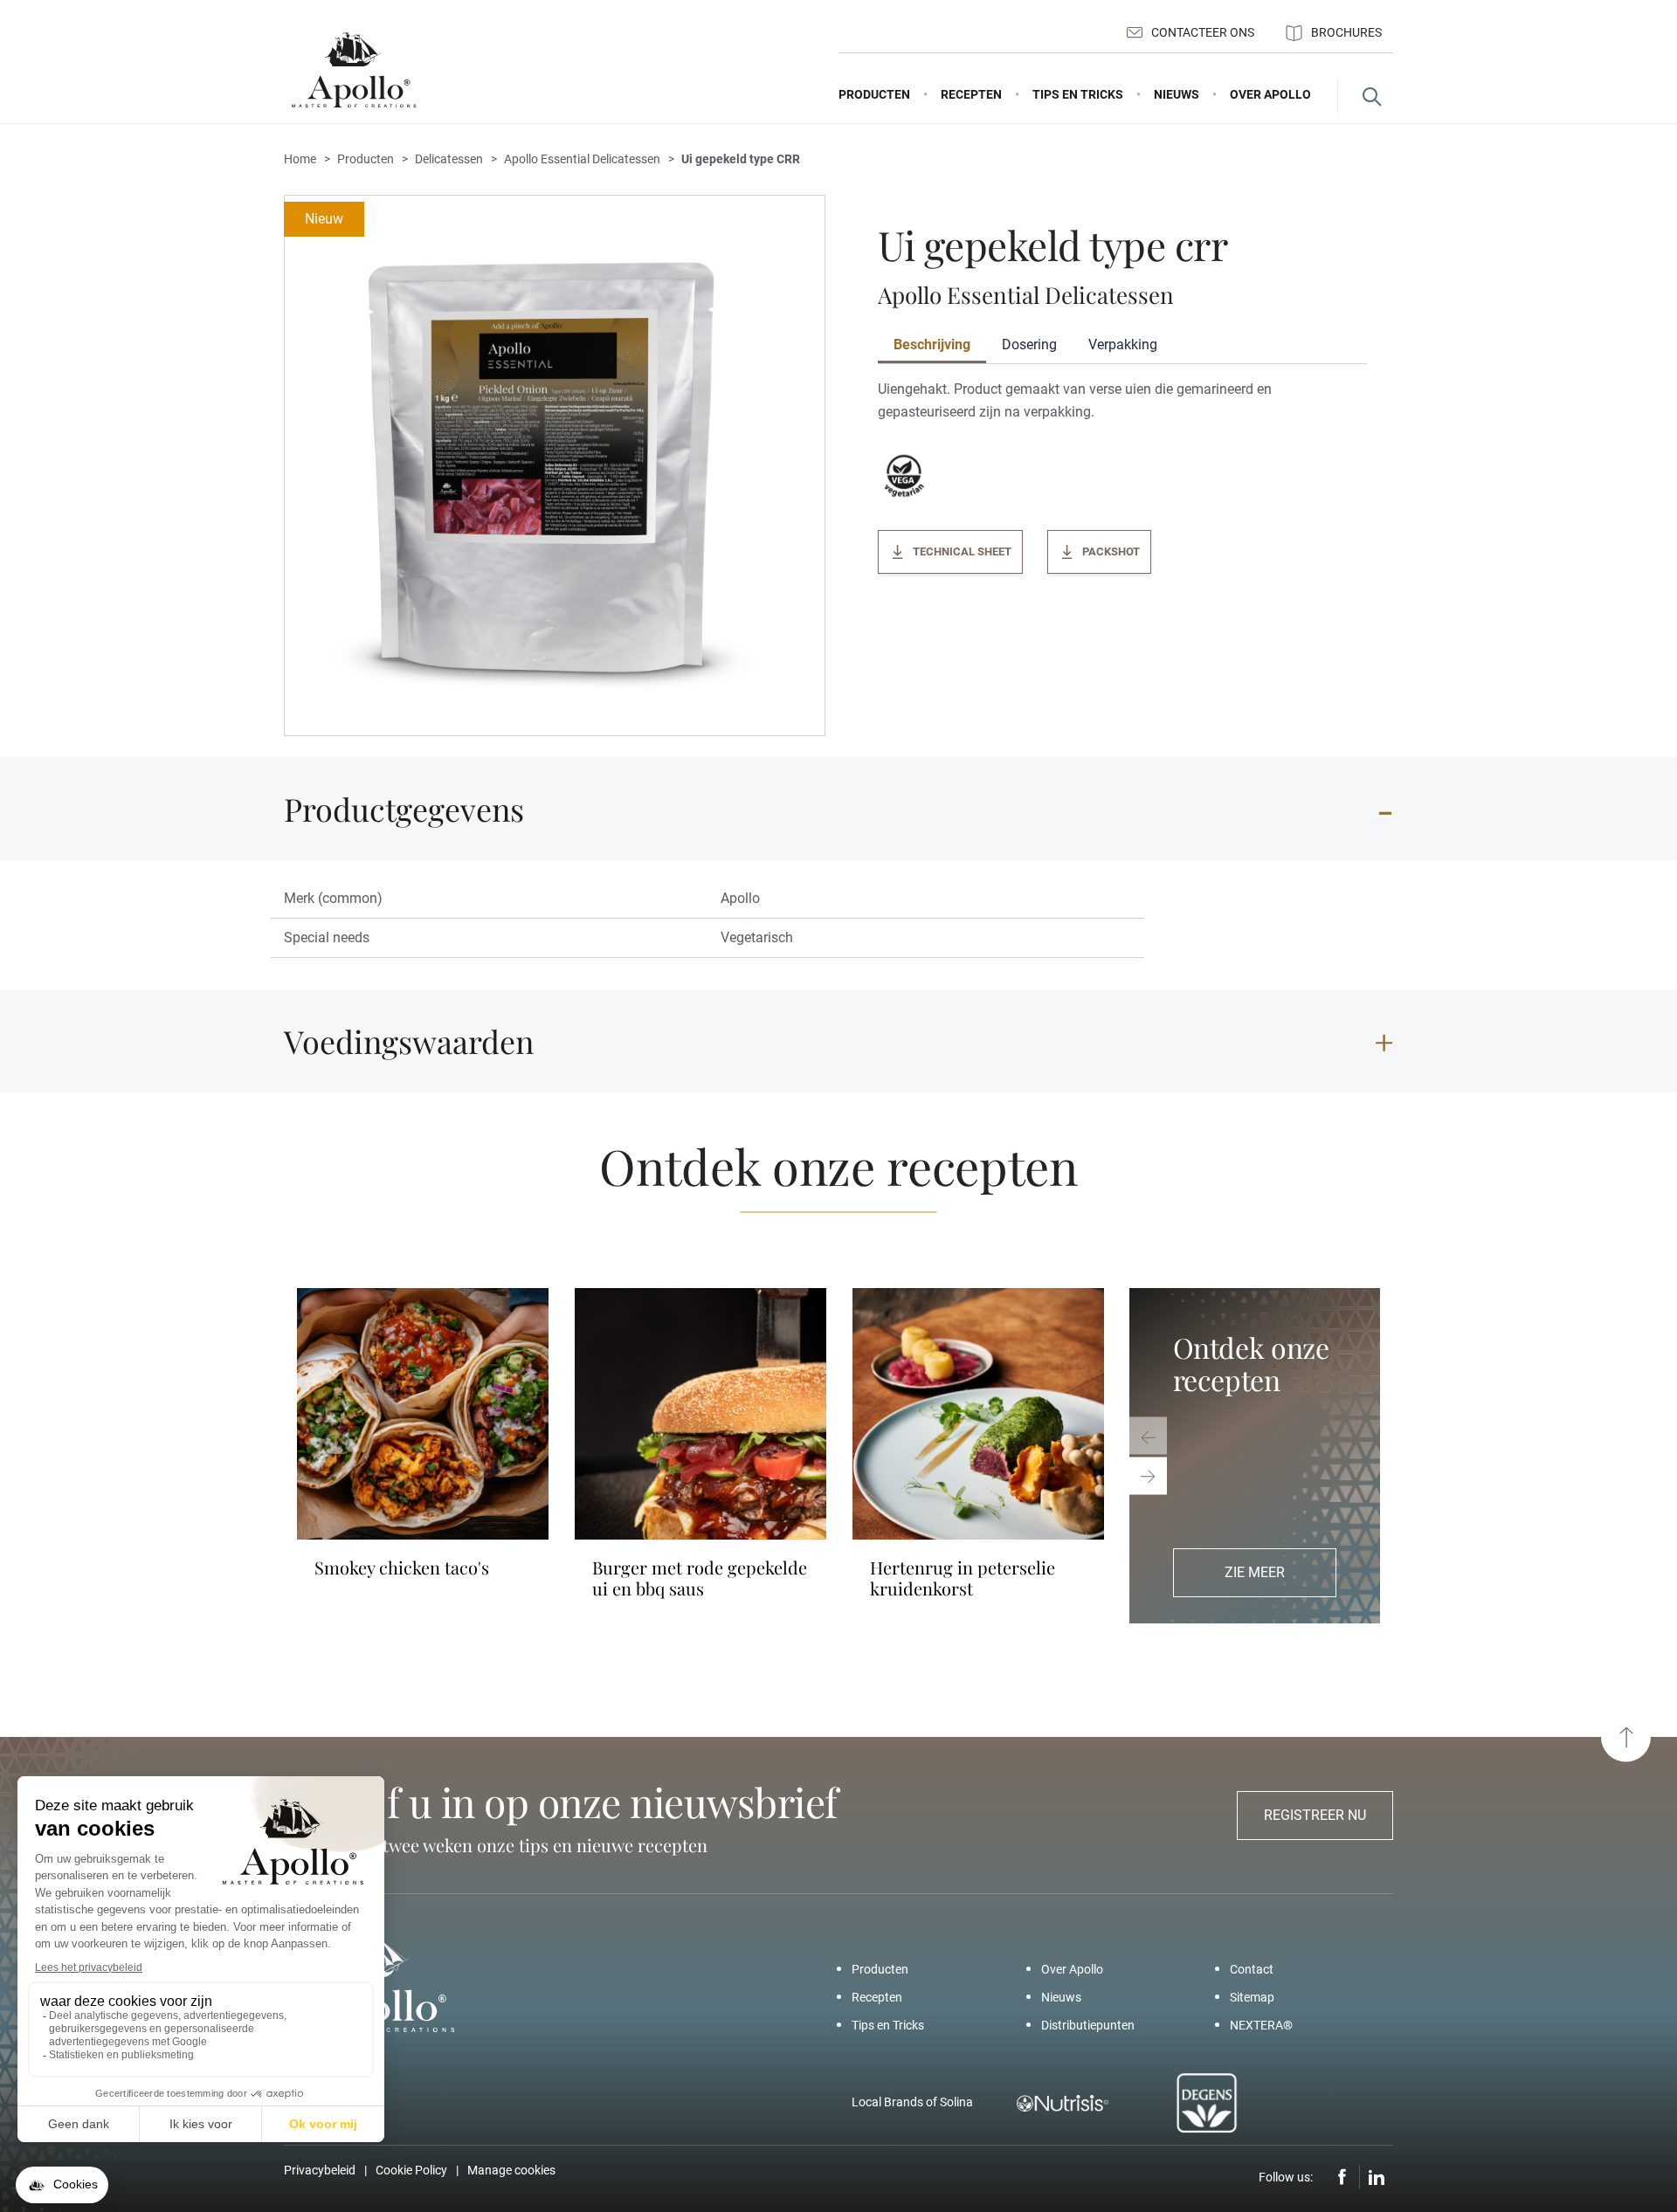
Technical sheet (962, 551)
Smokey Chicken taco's (402, 1568)
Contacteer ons (1203, 32)
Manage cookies (511, 2170)
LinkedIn (1377, 2177)
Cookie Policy (411, 2170)
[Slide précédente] (1148, 1436)
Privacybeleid (320, 2170)
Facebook (1342, 2177)
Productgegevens (404, 809)
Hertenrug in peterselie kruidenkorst (963, 1578)
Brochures (1346, 32)
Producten (880, 1969)
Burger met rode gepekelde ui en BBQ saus (700, 1578)
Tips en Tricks (888, 2025)
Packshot (1111, 551)
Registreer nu (1315, 1815)
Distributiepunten (1088, 2025)
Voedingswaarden (409, 1041)
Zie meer (1255, 1572)
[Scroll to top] (1626, 1737)
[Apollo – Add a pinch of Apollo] (354, 70)
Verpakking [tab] (1123, 345)
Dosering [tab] (1029, 345)
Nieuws (1061, 1997)
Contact (1252, 1969)
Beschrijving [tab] (932, 345)
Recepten (877, 1997)
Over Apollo (1072, 1969)
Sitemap (1252, 1997)
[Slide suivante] (1148, 1476)
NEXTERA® (1261, 2025)
